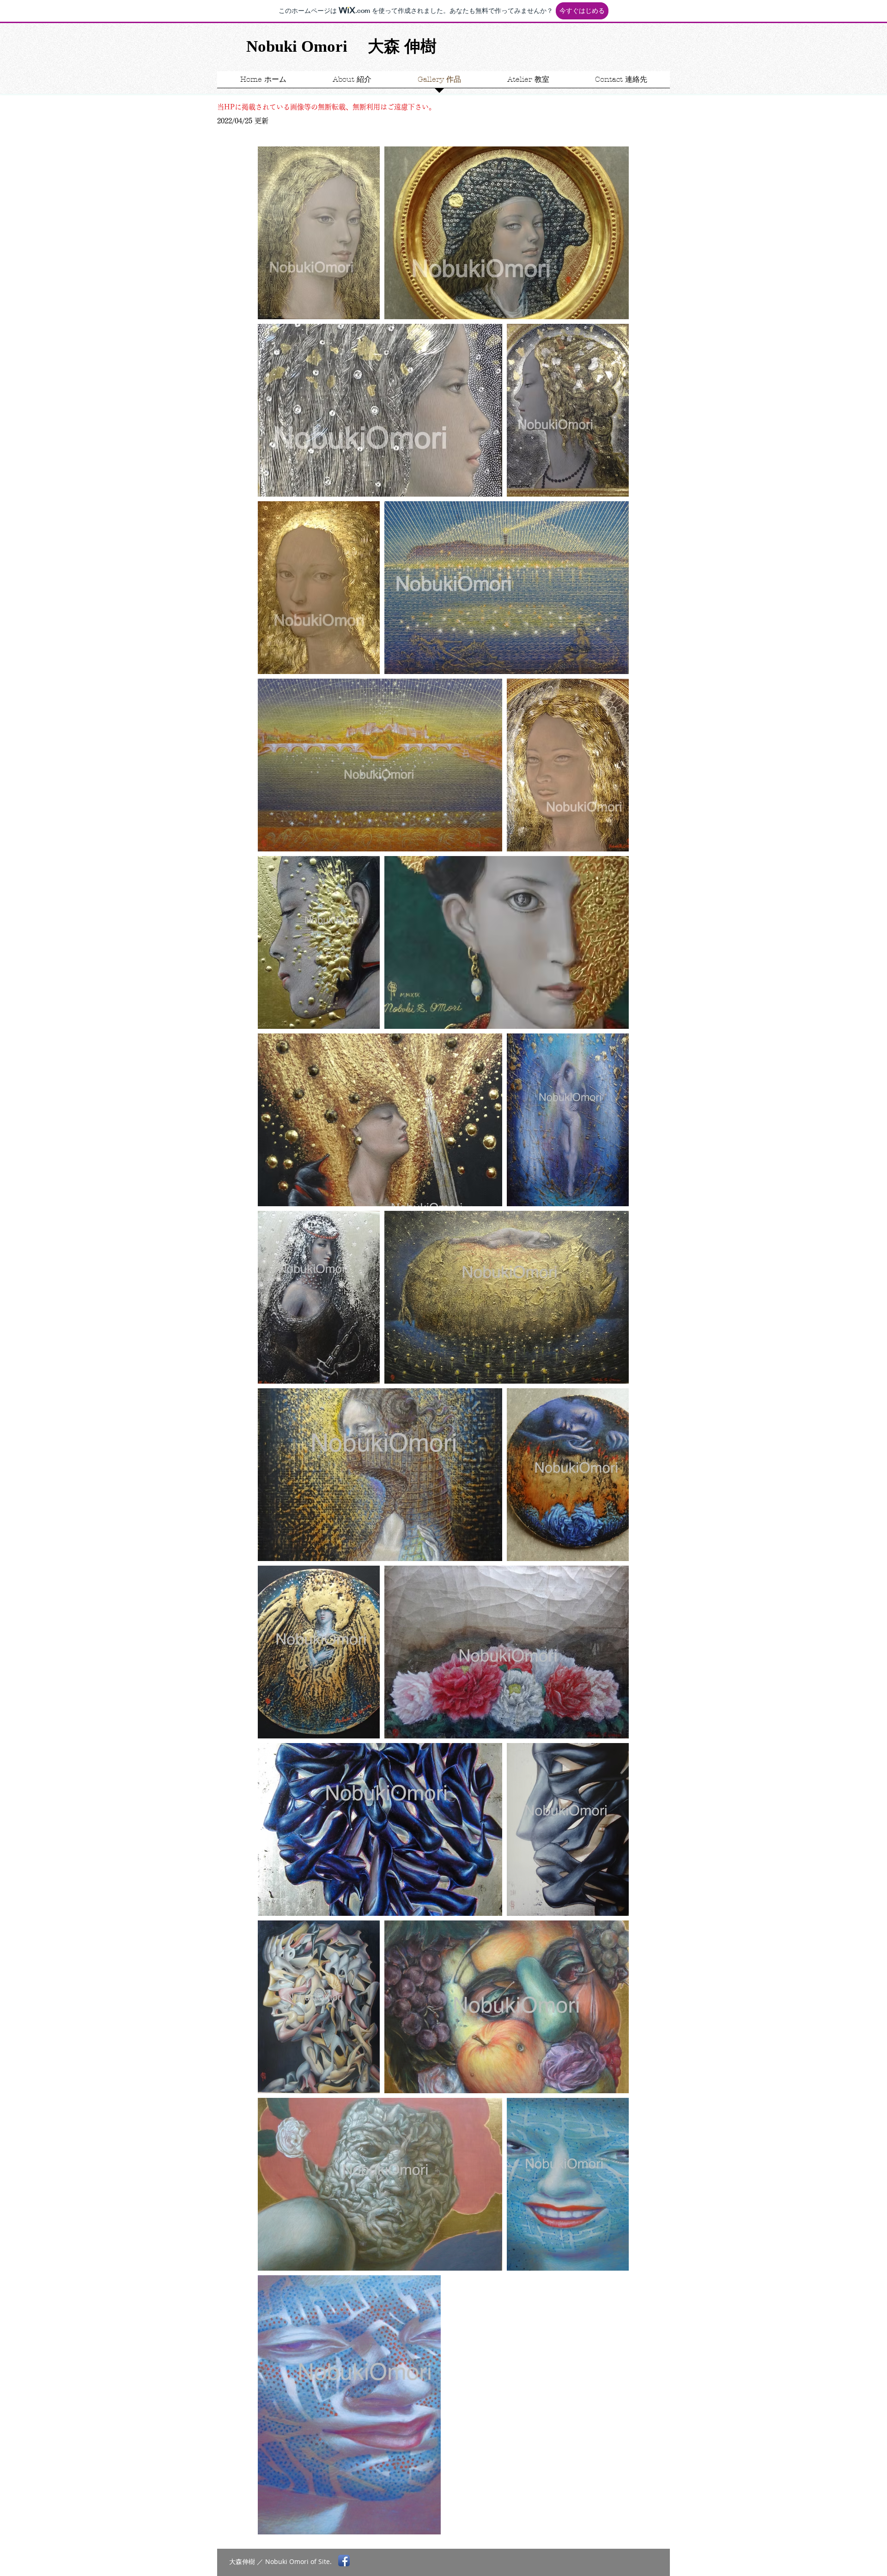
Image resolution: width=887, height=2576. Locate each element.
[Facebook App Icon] (344, 2561)
